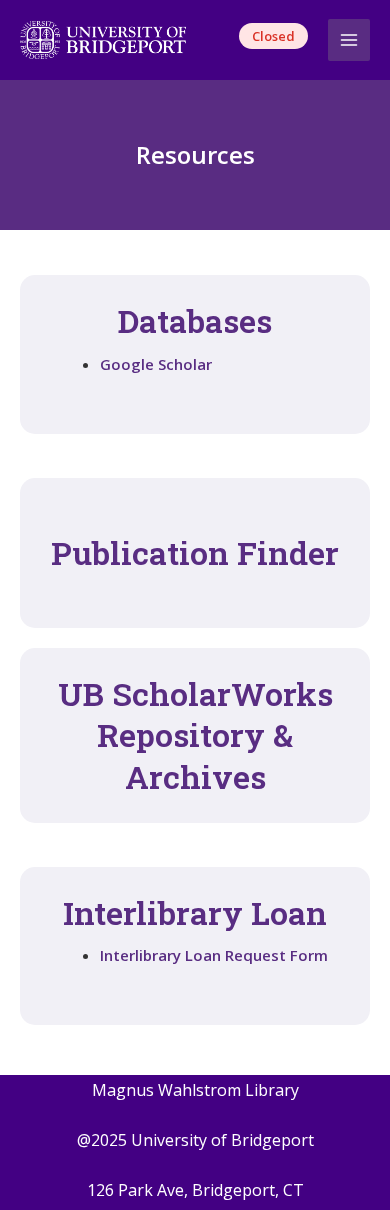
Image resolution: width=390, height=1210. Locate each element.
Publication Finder (195, 552)
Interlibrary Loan (195, 912)
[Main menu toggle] (349, 40)
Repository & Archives (195, 735)
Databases (195, 320)
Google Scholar (156, 364)
